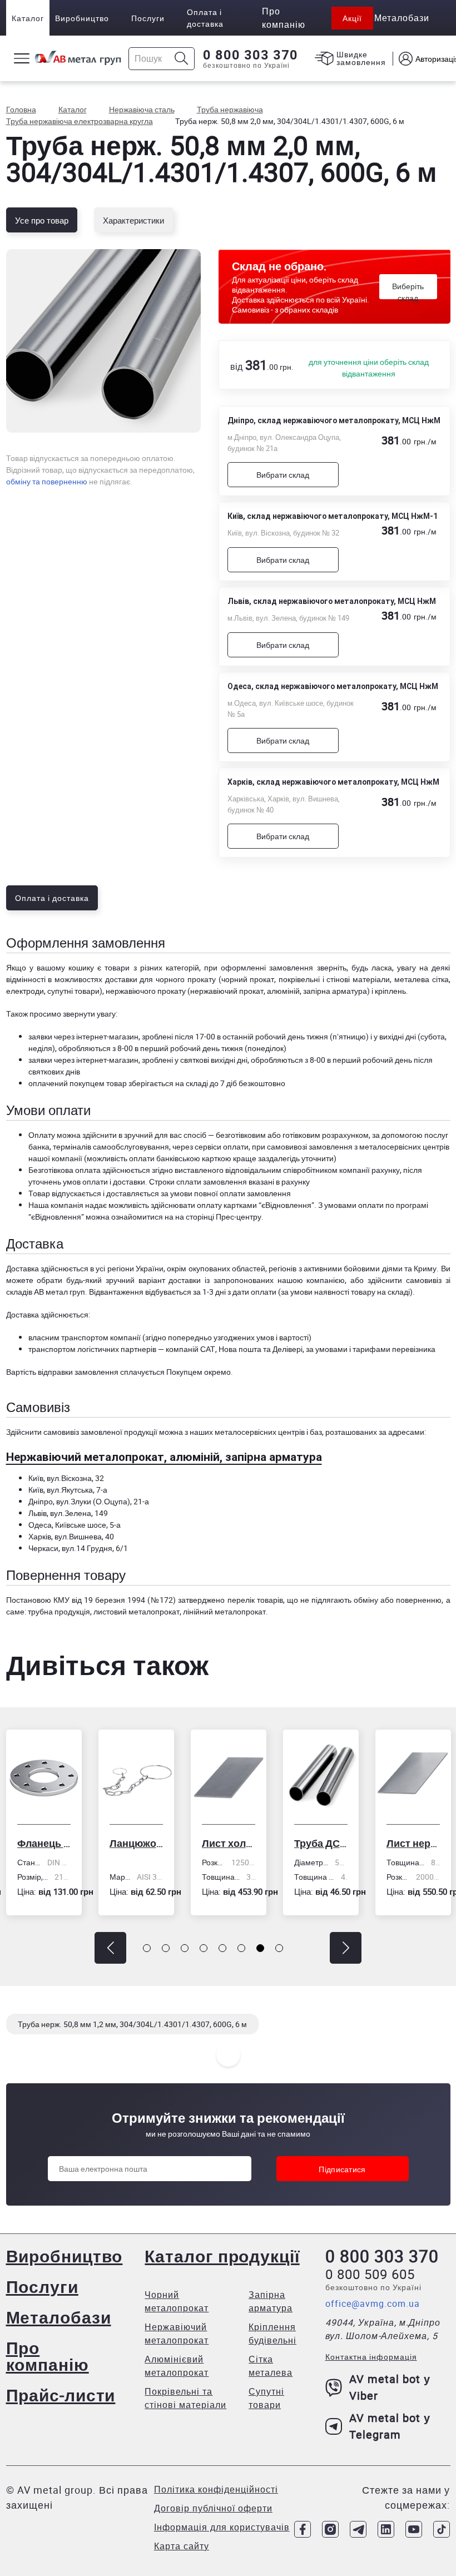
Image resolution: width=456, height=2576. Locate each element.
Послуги (148, 18)
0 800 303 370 (251, 55)
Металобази (59, 2317)
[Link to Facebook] (303, 2529)
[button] (110, 1948)
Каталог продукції (222, 2256)
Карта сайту (182, 2546)
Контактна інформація (371, 2357)
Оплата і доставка (205, 18)
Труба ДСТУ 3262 (229, 1843)
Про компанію (48, 2356)
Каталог (28, 18)
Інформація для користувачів (222, 2527)
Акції (352, 18)
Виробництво (82, 18)
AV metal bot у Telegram (390, 2426)
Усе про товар (42, 220)
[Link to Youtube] (414, 2529)
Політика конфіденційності (216, 2489)
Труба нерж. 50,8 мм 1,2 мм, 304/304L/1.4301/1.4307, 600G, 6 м (132, 2024)
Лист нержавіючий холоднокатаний (321, 1843)
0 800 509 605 (370, 2274)
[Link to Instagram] (330, 2529)
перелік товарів (255, 1600)
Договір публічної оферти (213, 2508)
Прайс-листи (61, 2395)
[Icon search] (182, 59)
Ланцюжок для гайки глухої (44, 1843)
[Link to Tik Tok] (442, 2529)
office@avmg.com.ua (373, 2303)
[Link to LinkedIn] (386, 2529)
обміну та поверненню (47, 481)
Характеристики (133, 220)
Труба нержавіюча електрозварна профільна (413, 1843)
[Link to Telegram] (358, 2529)
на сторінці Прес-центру (218, 1217)
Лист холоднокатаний (136, 1843)
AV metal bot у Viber (390, 2387)
